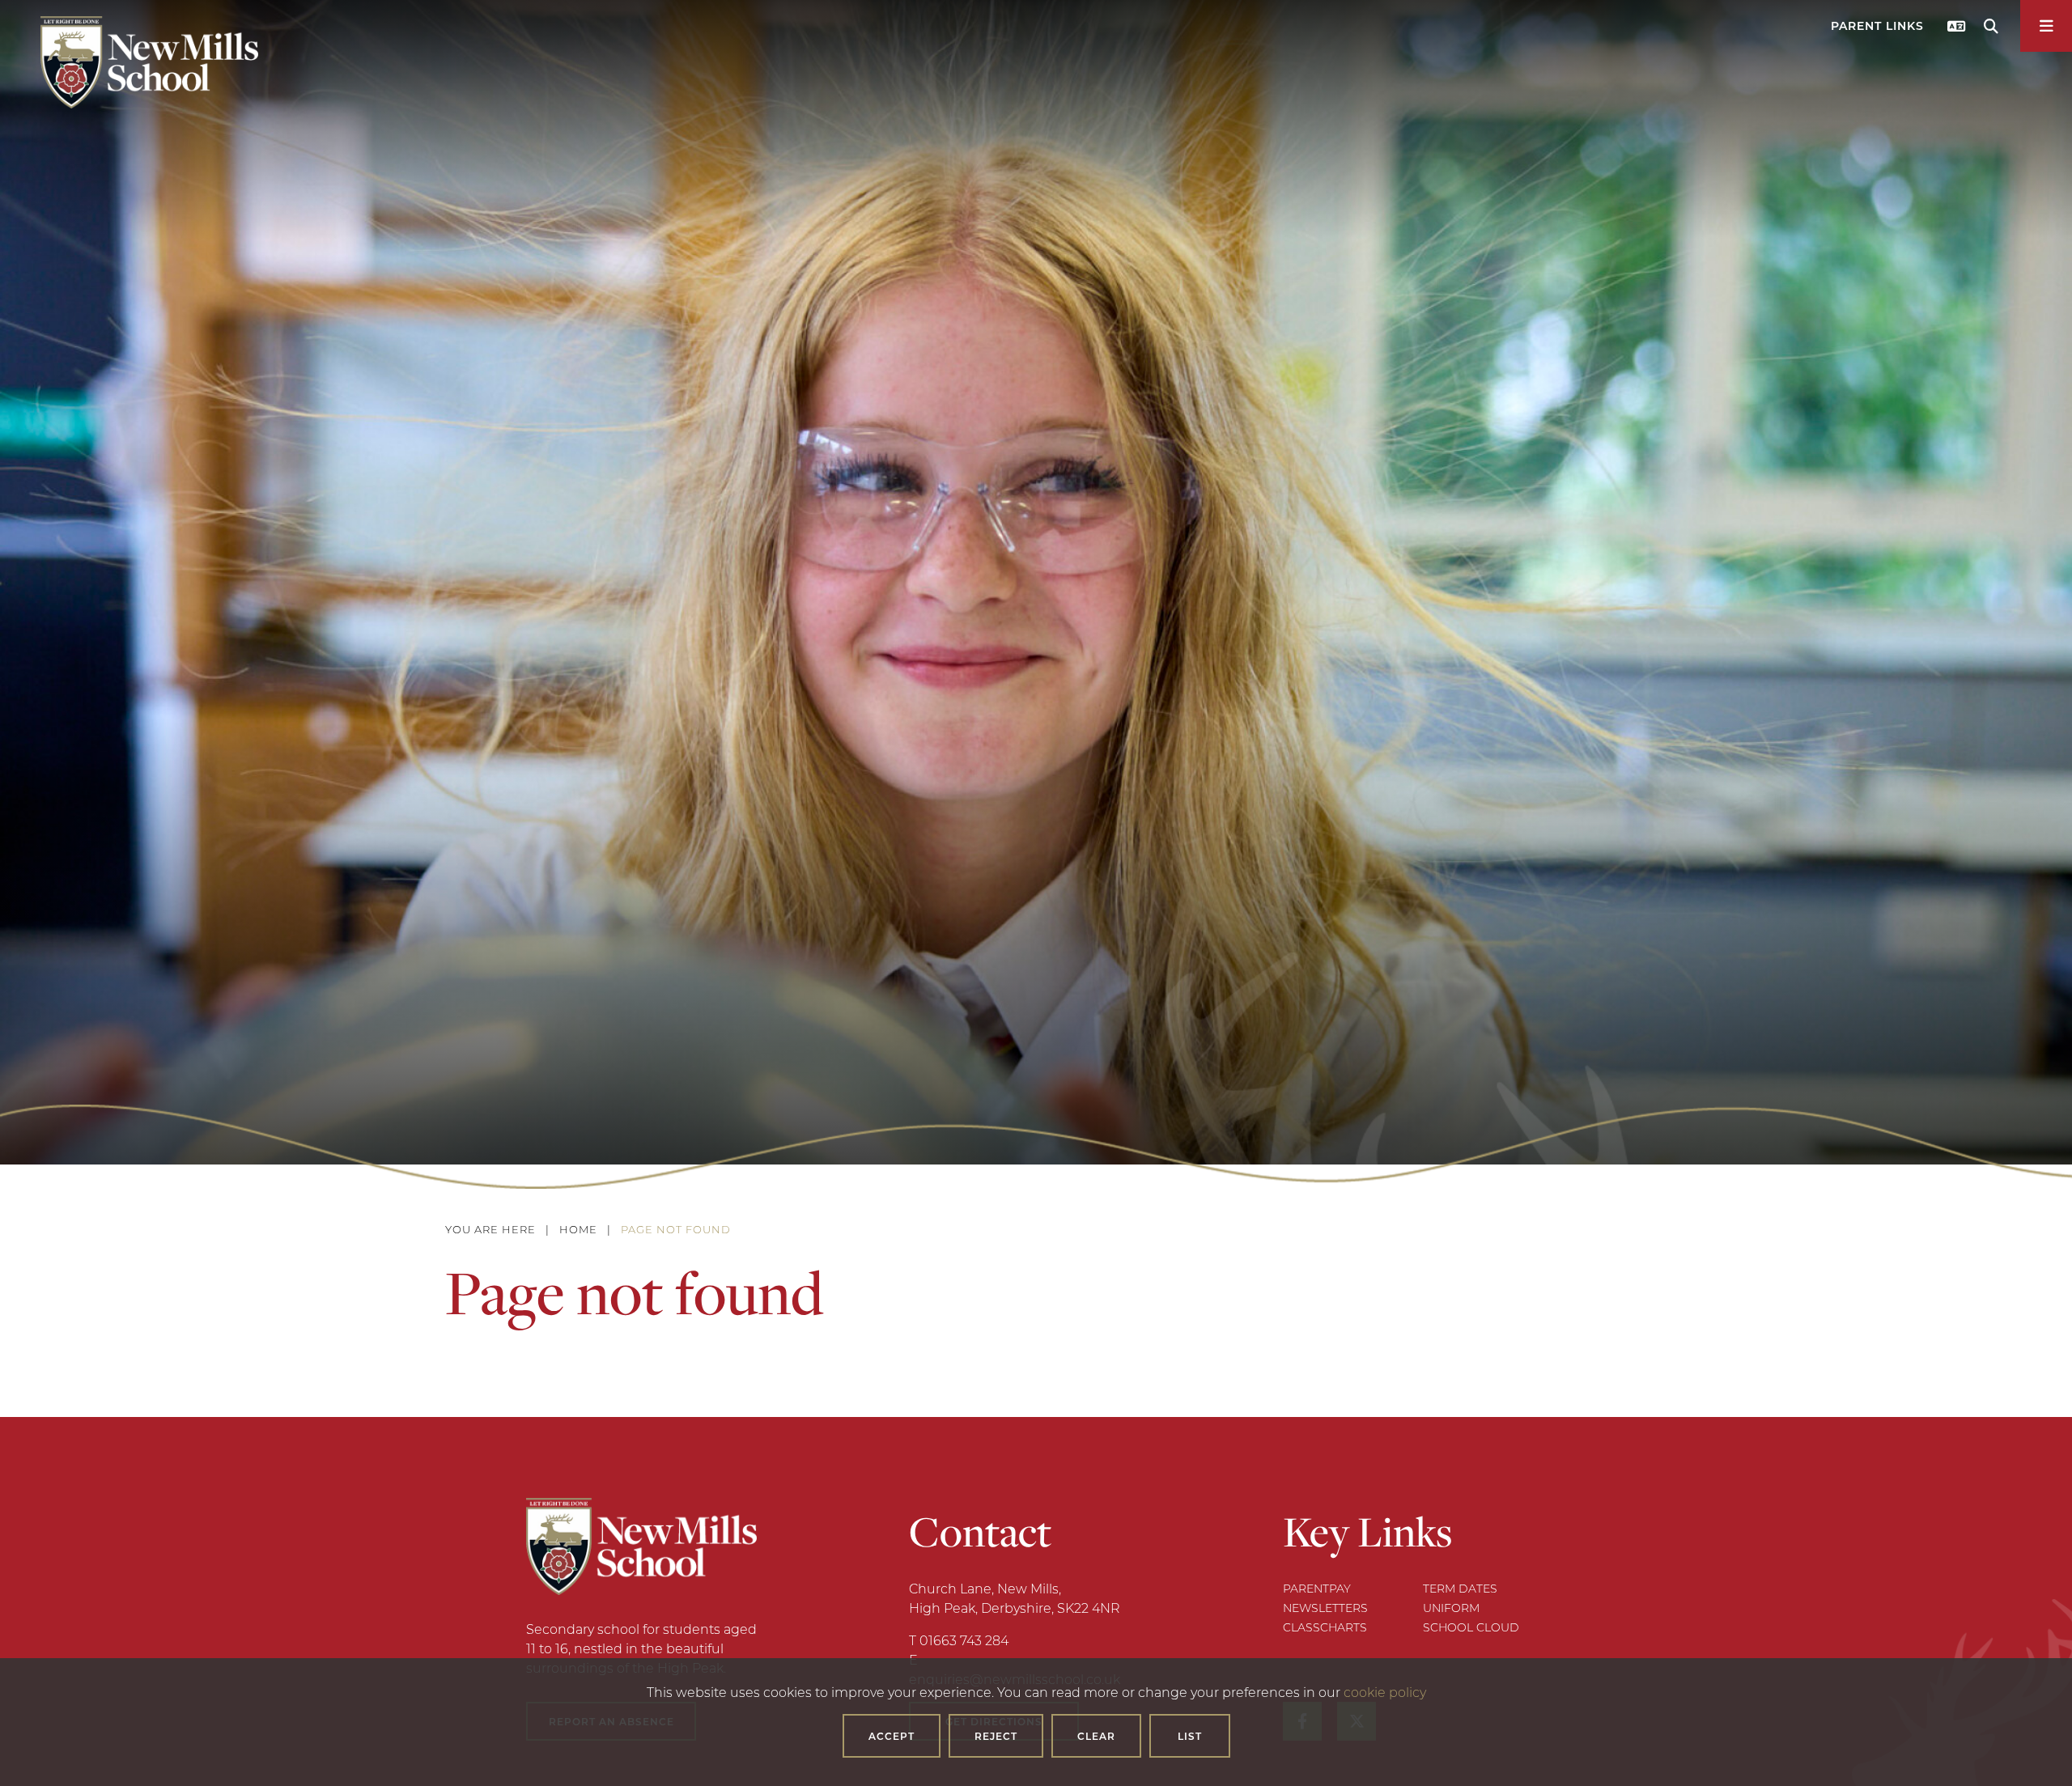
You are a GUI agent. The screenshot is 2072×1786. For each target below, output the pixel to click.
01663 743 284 (964, 1640)
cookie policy (1385, 1692)
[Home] (149, 62)
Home (578, 1229)
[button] (1879, 30)
